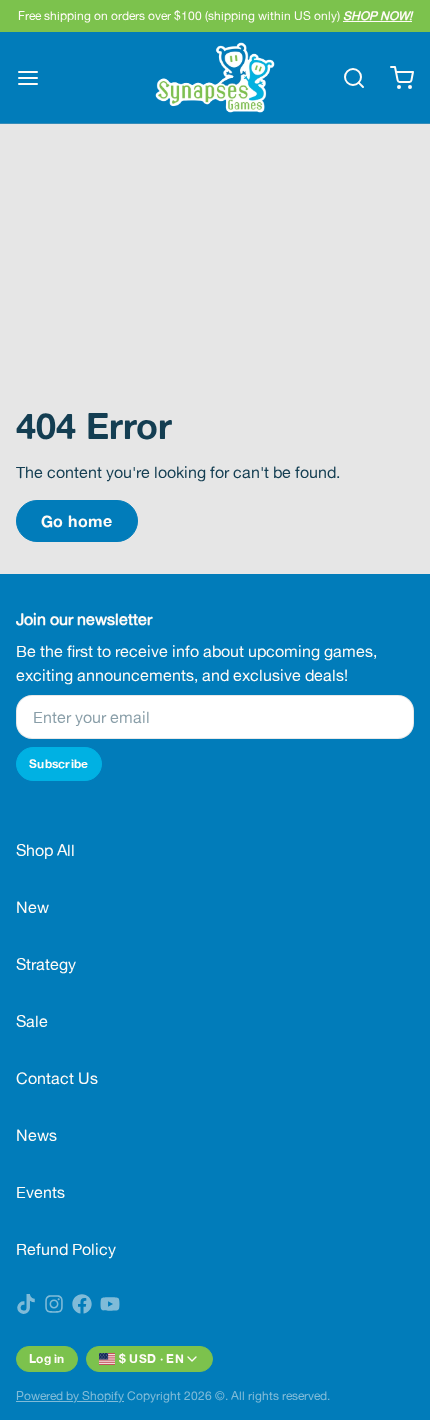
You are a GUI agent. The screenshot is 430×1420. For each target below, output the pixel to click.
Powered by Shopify (70, 1396)
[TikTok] (26, 1304)
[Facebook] (82, 1304)
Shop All (45, 850)
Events (40, 1192)
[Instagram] (54, 1304)
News (36, 1135)
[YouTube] (110, 1304)
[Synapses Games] (215, 77)
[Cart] (394, 78)
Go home (77, 520)
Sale (32, 1021)
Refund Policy (66, 1249)
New (32, 907)
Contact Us (57, 1078)
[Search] (346, 78)
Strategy (46, 964)
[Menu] (36, 78)
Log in (47, 1358)
